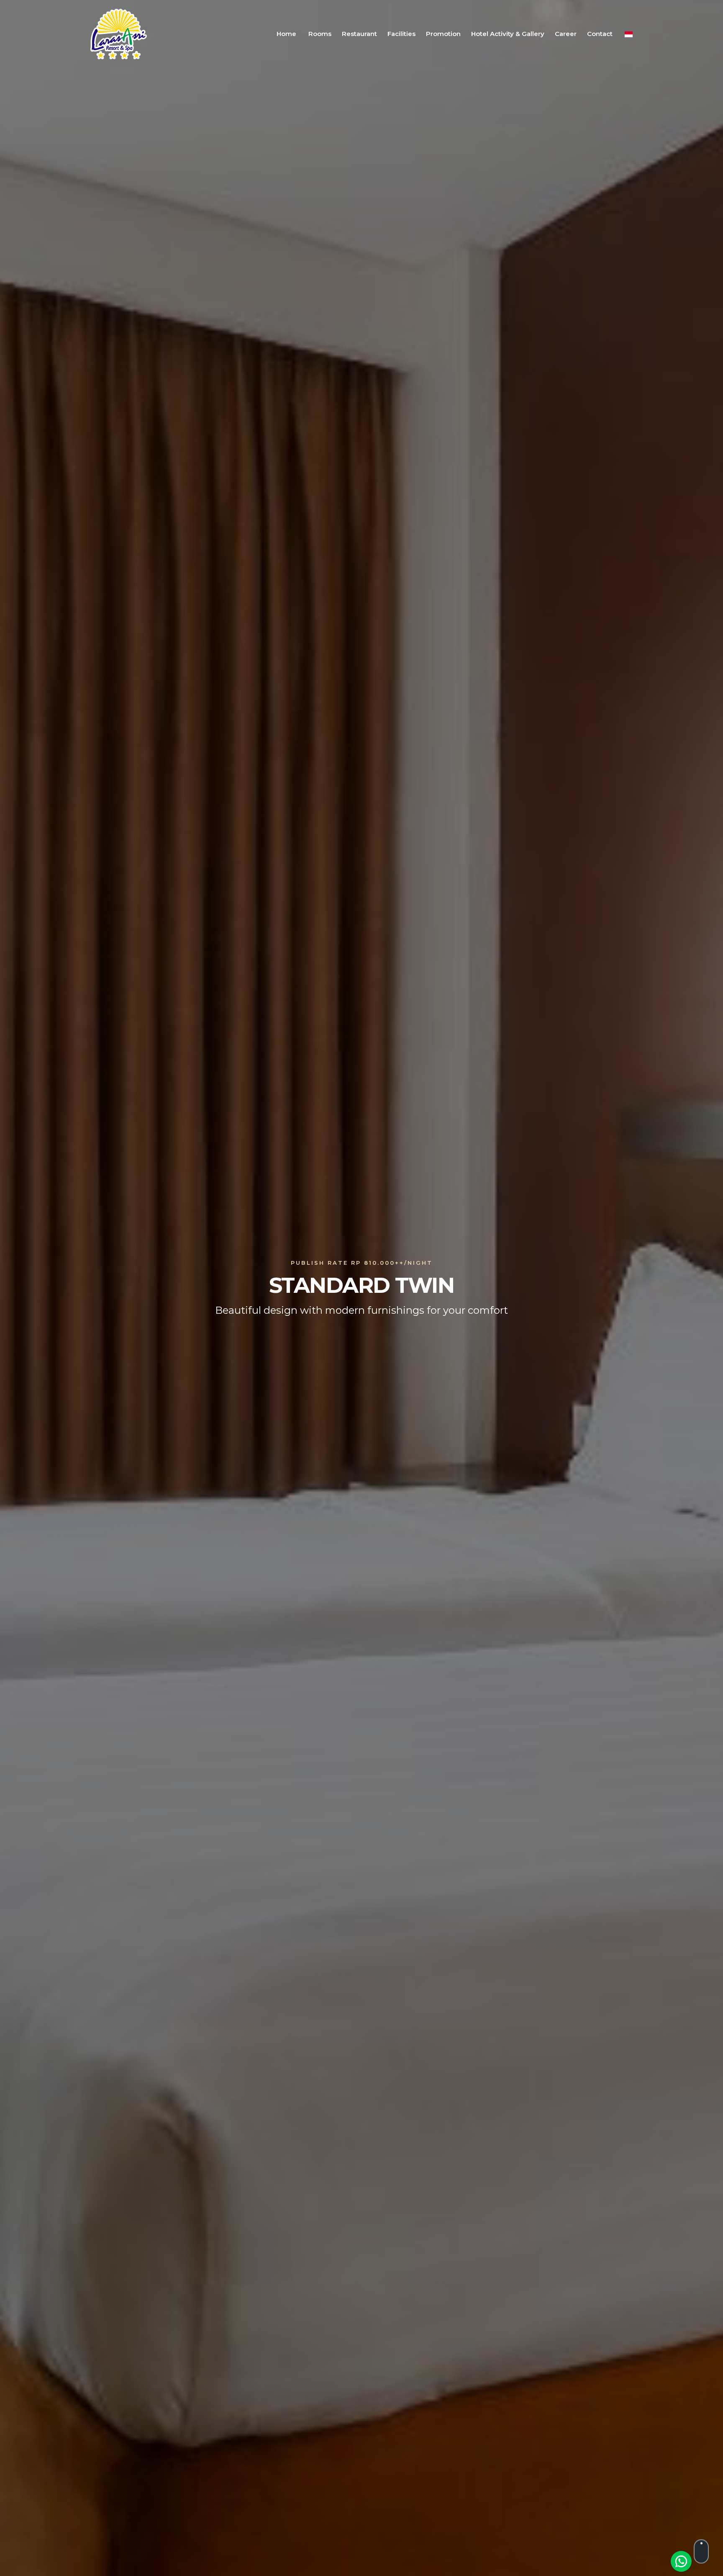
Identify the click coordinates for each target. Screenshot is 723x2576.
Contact (600, 34)
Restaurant (359, 34)
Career (566, 34)
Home (286, 34)
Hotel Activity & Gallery (508, 34)
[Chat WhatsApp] (681, 2561)
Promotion (443, 34)
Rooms (320, 34)
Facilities (401, 34)
